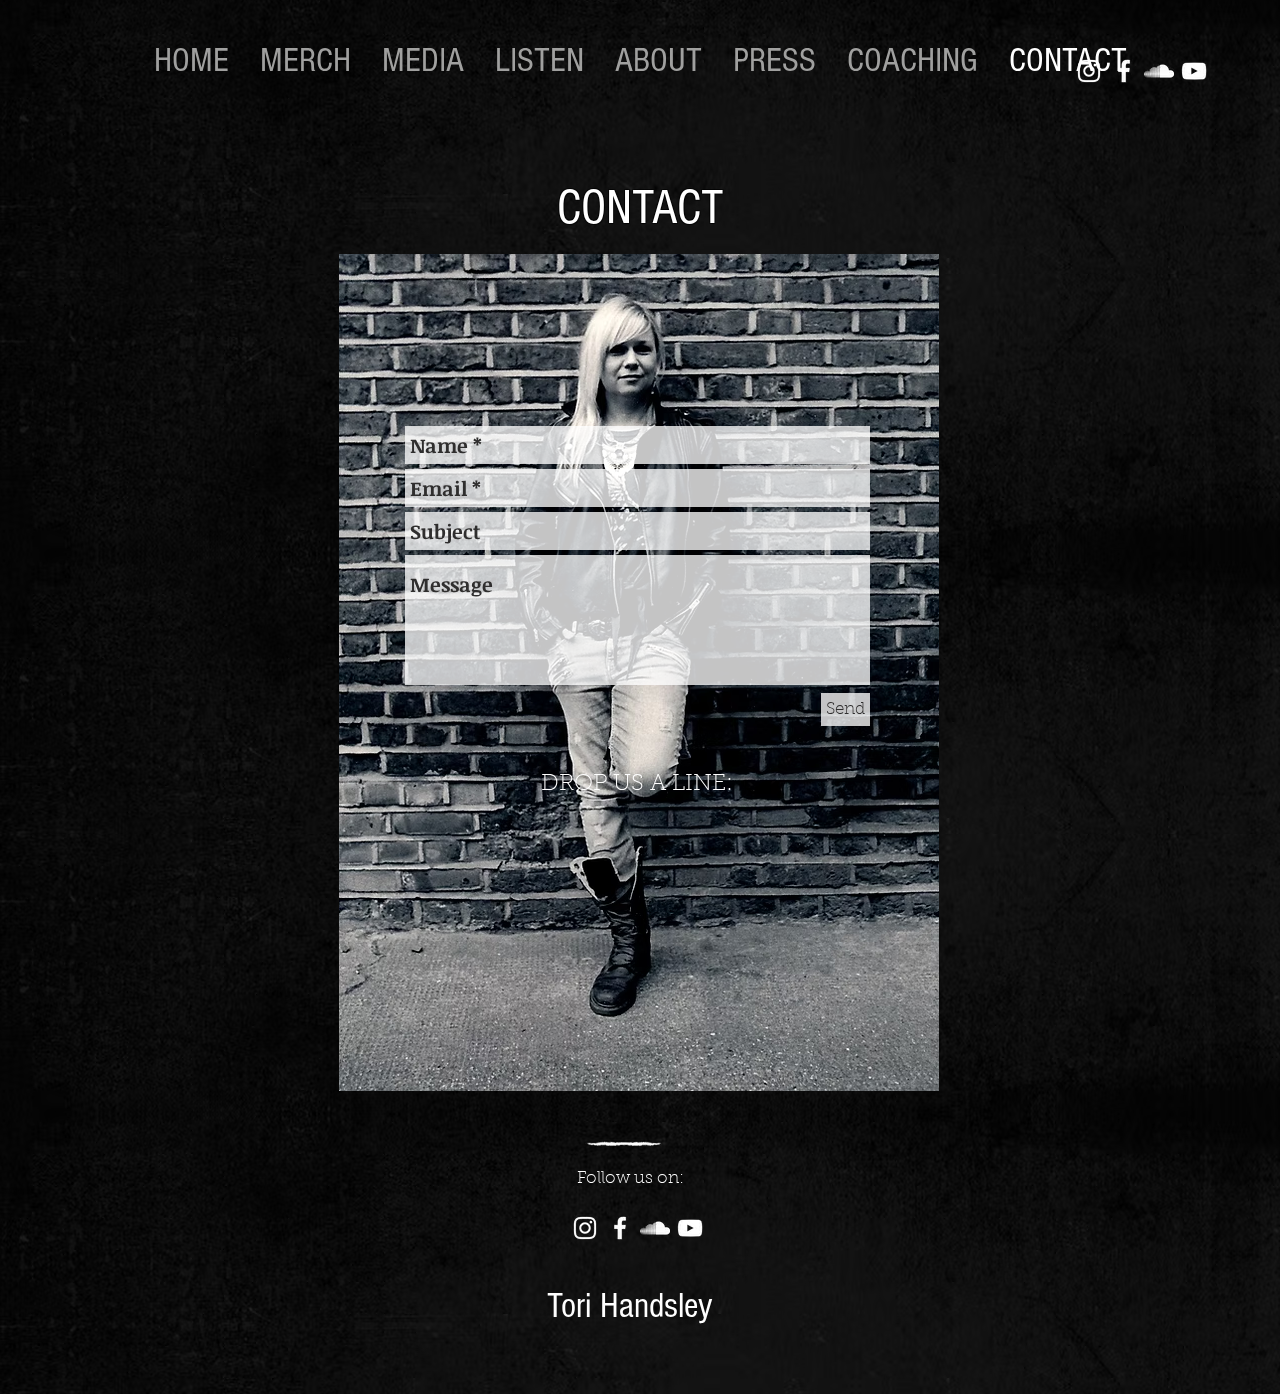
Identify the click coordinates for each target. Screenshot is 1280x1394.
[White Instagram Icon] (1089, 71)
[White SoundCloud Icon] (1159, 71)
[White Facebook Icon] (1124, 71)
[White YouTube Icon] (1194, 71)
